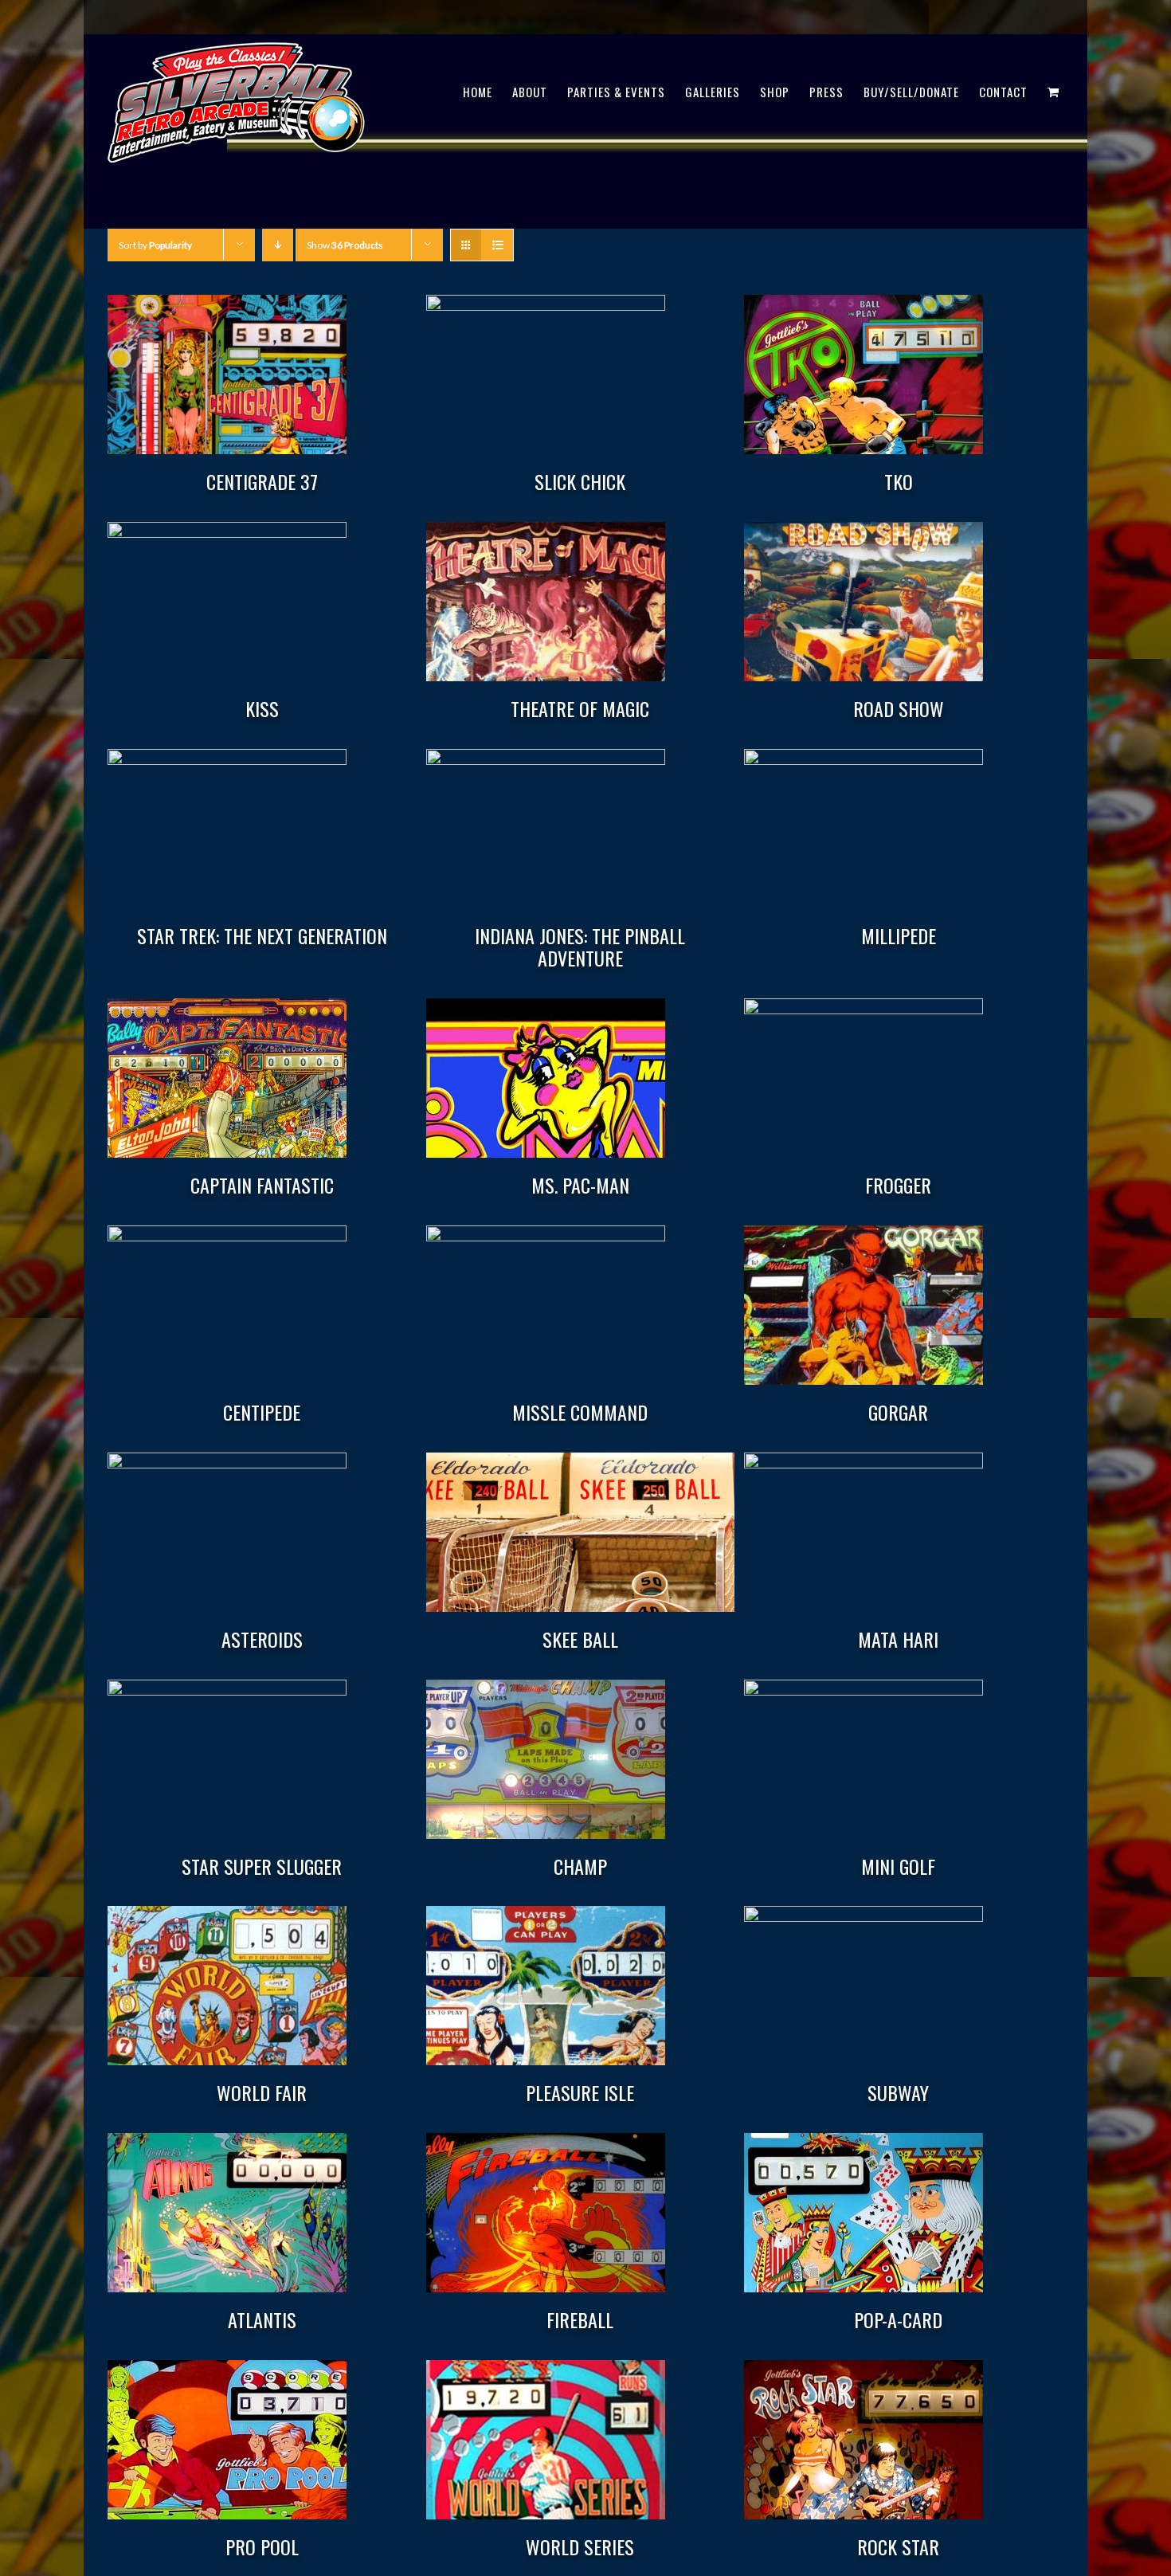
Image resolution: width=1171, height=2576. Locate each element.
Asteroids (262, 1639)
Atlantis (262, 2319)
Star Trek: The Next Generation (262, 935)
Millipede (899, 935)
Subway (898, 2092)
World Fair (262, 2092)
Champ (580, 1866)
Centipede (262, 1412)
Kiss (262, 708)
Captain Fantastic (262, 1185)
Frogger (898, 1185)
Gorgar (898, 1412)
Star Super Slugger (262, 1866)
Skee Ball (580, 1639)
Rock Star (898, 2547)
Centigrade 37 (262, 481)
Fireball (580, 2319)
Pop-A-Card (898, 2319)
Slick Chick (580, 481)
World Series (580, 2547)
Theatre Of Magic (580, 708)
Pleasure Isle (580, 2092)
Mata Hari (898, 1639)
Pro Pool (262, 2547)
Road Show (899, 708)
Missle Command (580, 1412)
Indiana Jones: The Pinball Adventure (580, 947)
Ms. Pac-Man (580, 1185)
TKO (899, 481)
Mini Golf (898, 1866)
